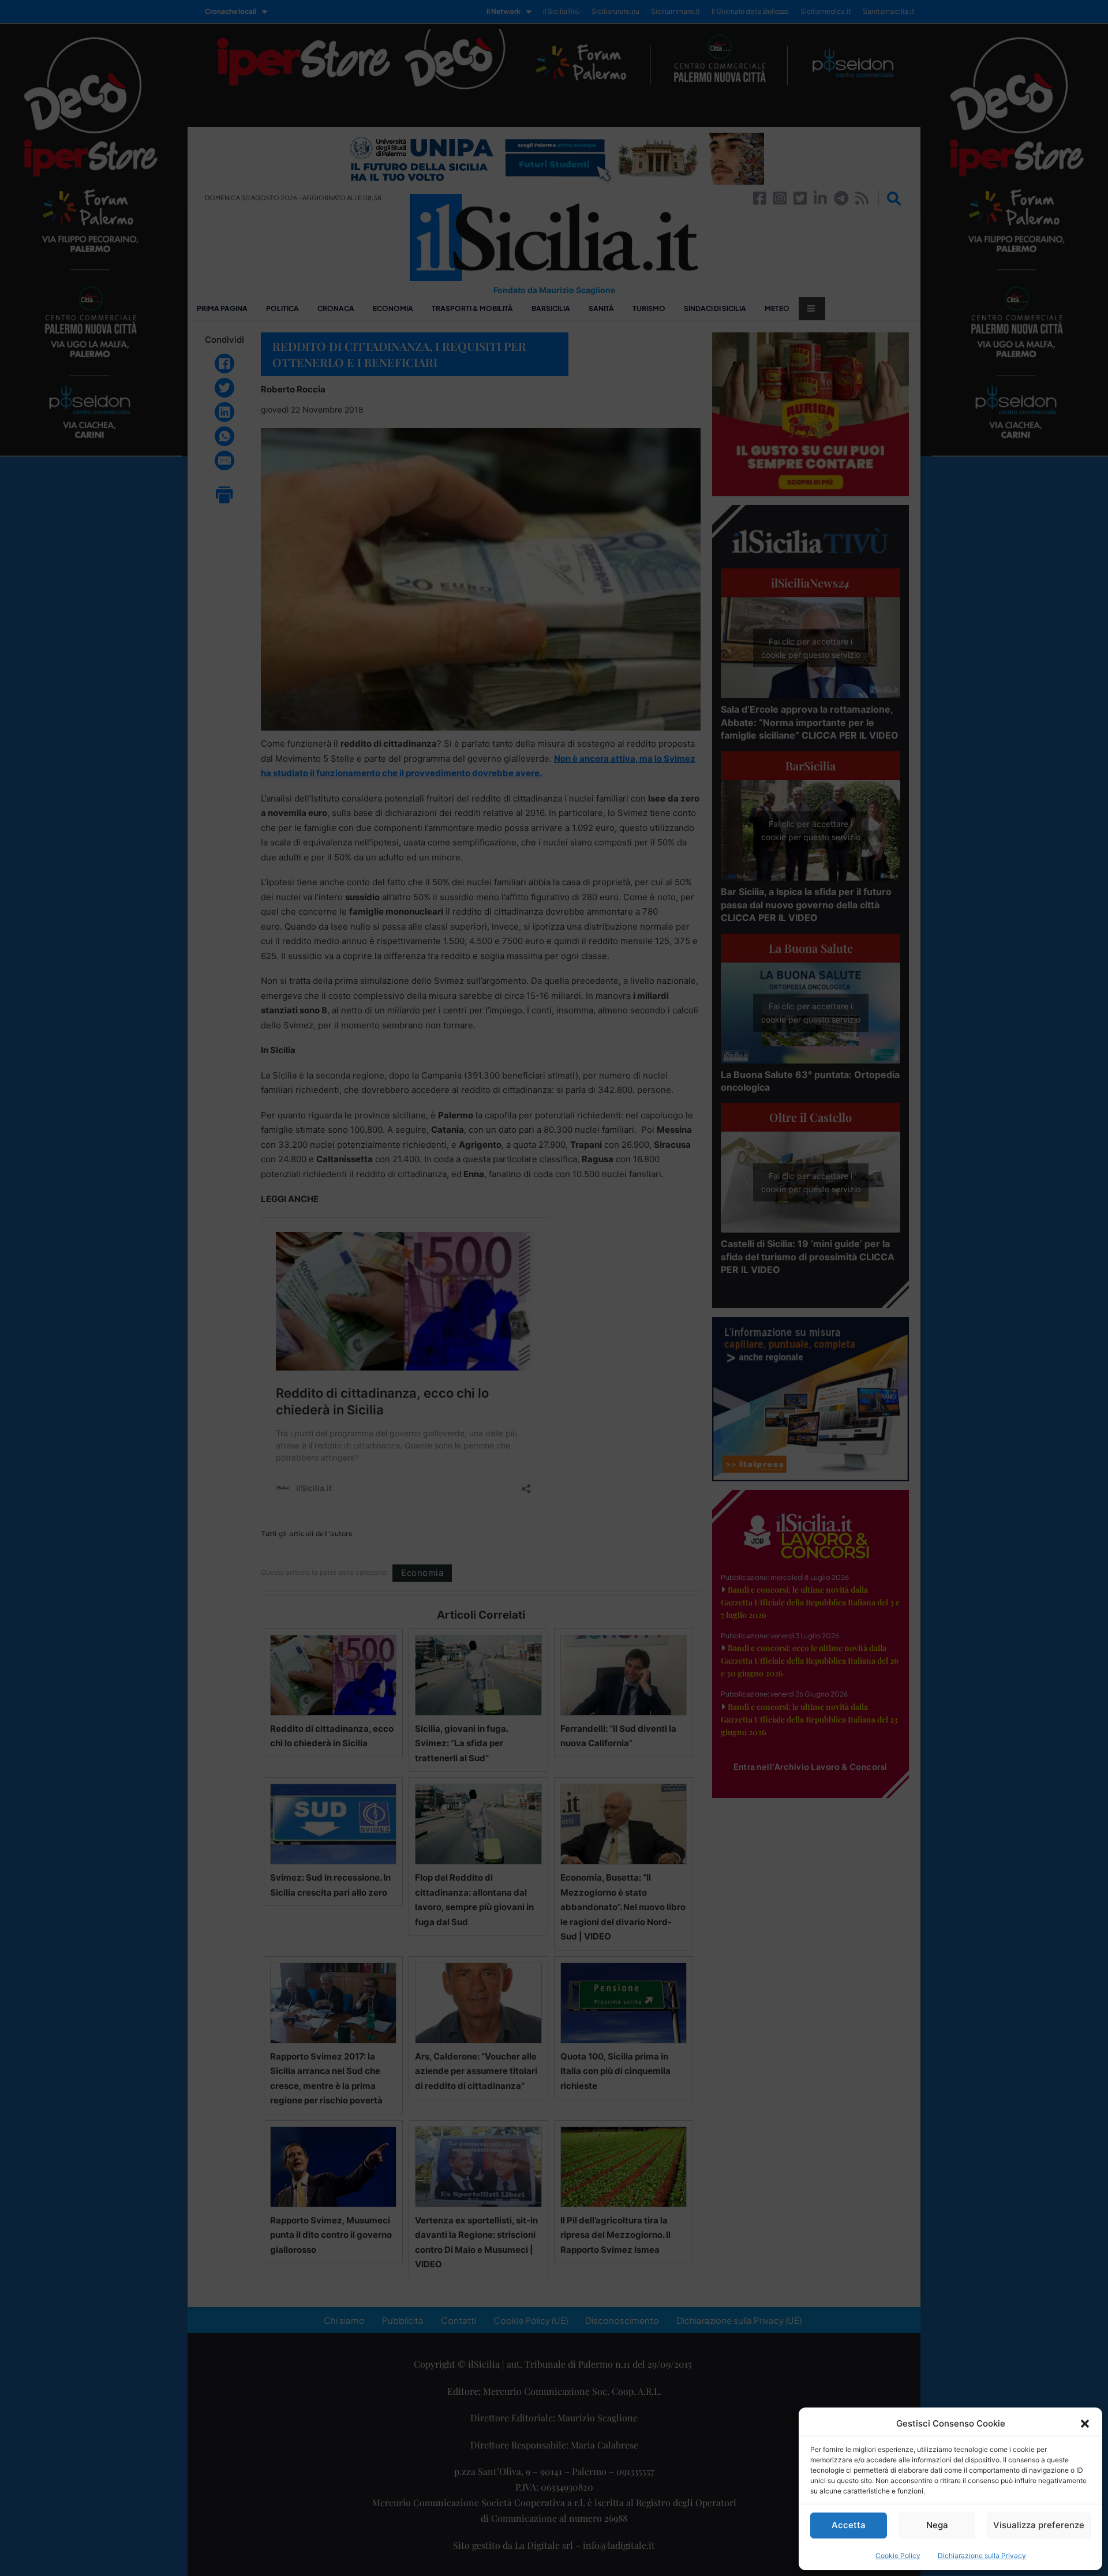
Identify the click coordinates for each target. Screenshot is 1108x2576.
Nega (937, 2525)
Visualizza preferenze (1039, 2525)
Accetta (849, 2525)
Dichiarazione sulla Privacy (982, 2556)
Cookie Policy (898, 2556)
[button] (1085, 2424)
